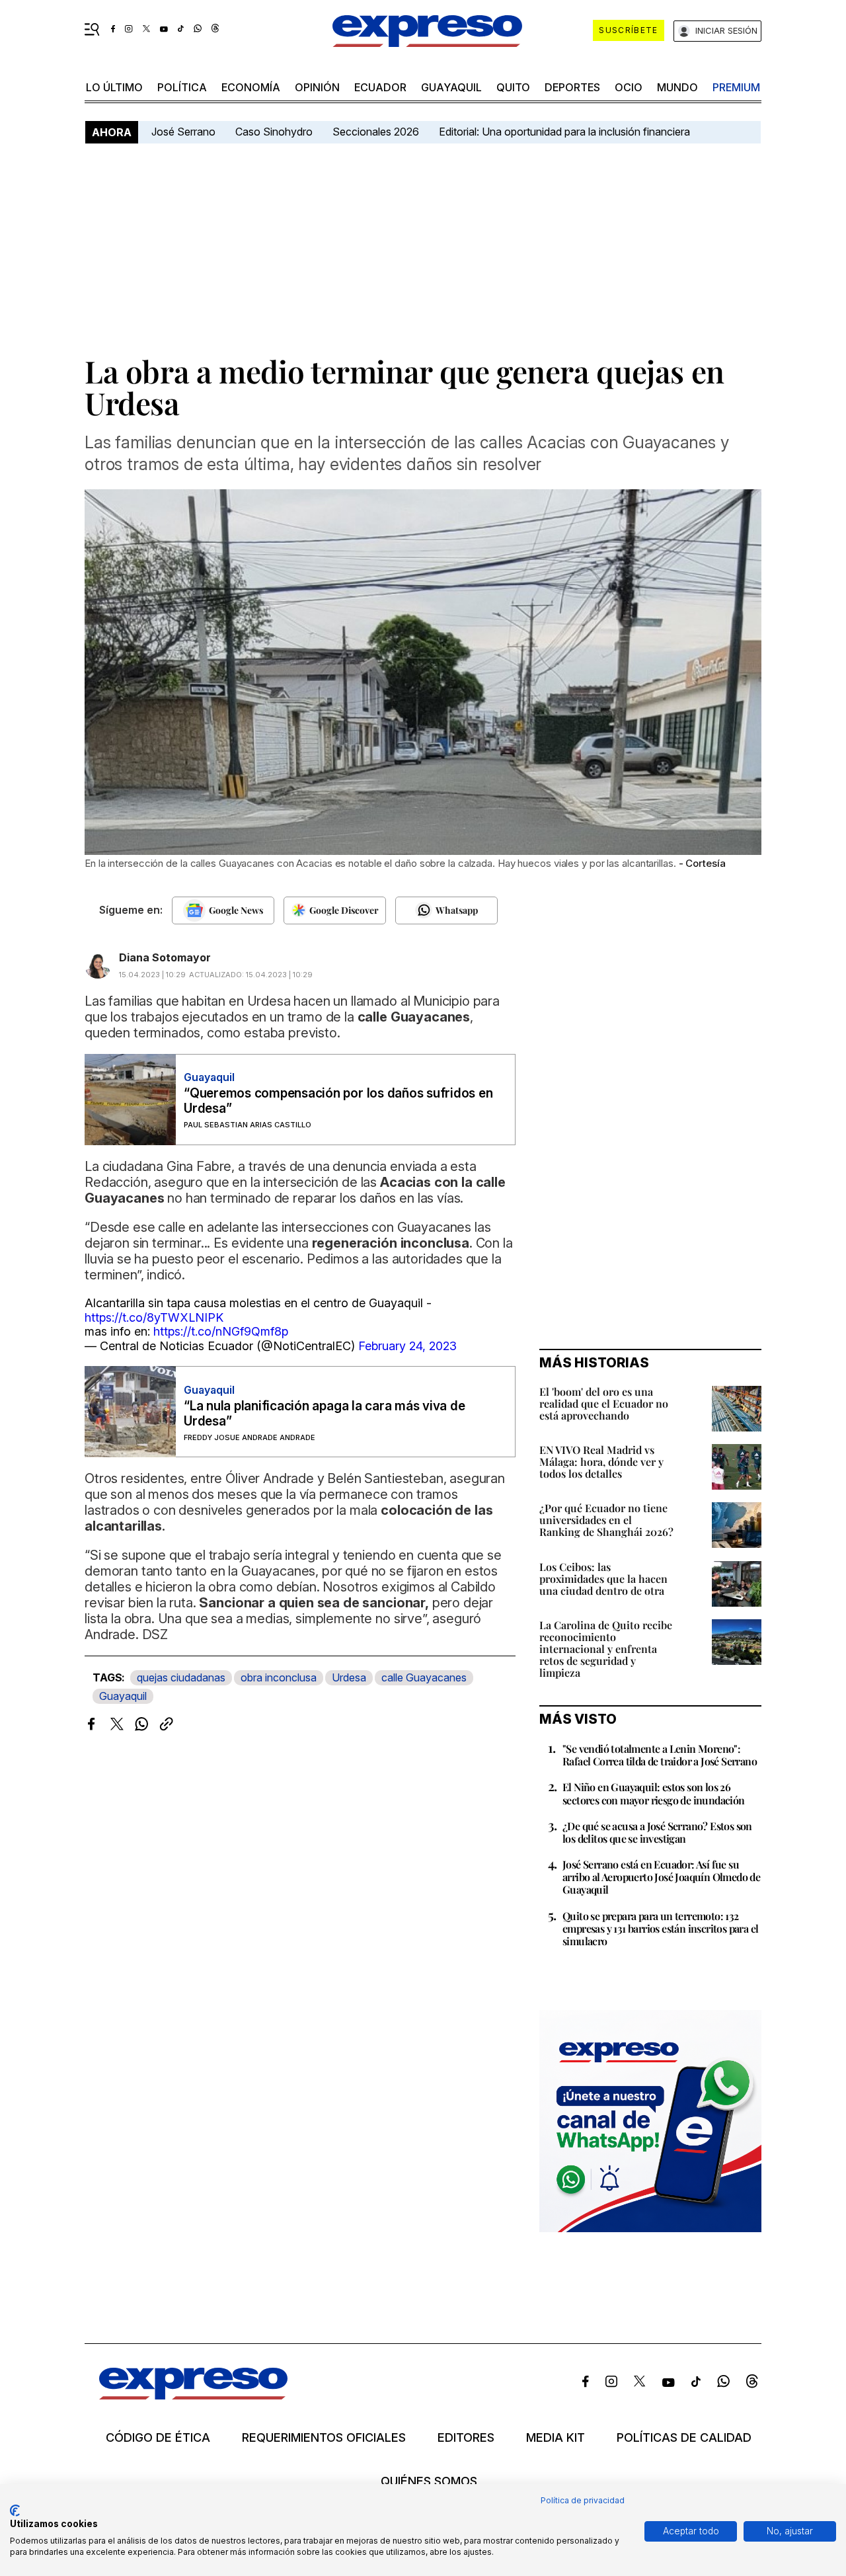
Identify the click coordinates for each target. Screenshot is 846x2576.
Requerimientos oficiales (324, 2438)
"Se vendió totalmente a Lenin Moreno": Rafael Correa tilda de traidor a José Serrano (660, 1755)
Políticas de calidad (684, 2438)
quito (513, 87)
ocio (629, 87)
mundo (677, 87)
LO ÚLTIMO (114, 87)
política (182, 87)
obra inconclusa (279, 1677)
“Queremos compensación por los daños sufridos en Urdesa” (338, 1101)
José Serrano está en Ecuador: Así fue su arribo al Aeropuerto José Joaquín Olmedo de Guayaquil (661, 1877)
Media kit (556, 2438)
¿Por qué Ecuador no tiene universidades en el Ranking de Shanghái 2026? (606, 1520)
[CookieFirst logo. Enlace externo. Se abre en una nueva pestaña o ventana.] (15, 2511)
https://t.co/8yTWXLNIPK (154, 1317)
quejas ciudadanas (181, 1677)
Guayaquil (451, 87)
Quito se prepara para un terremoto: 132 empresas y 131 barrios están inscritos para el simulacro (660, 1928)
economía (251, 87)
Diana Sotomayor (165, 957)
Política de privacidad (583, 2500)
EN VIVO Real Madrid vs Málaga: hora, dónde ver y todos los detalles (601, 1462)
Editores (466, 2438)
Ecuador (380, 87)
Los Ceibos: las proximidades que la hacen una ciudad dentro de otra (603, 1579)
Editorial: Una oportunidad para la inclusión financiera (566, 132)
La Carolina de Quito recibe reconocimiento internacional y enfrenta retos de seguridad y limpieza (606, 1649)
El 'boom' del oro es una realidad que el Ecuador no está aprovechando (604, 1403)
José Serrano (183, 132)
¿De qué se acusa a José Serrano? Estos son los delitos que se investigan (657, 1832)
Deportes (572, 87)
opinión (317, 87)
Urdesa (349, 1677)
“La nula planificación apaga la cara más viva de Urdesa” (324, 1414)
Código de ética (158, 2438)
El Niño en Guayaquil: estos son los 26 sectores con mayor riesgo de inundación (654, 1793)
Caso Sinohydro (274, 132)
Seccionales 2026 (376, 132)
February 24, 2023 (407, 1346)
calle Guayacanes (424, 1677)
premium (736, 87)
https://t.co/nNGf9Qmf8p (221, 1331)
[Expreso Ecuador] (193, 2395)
